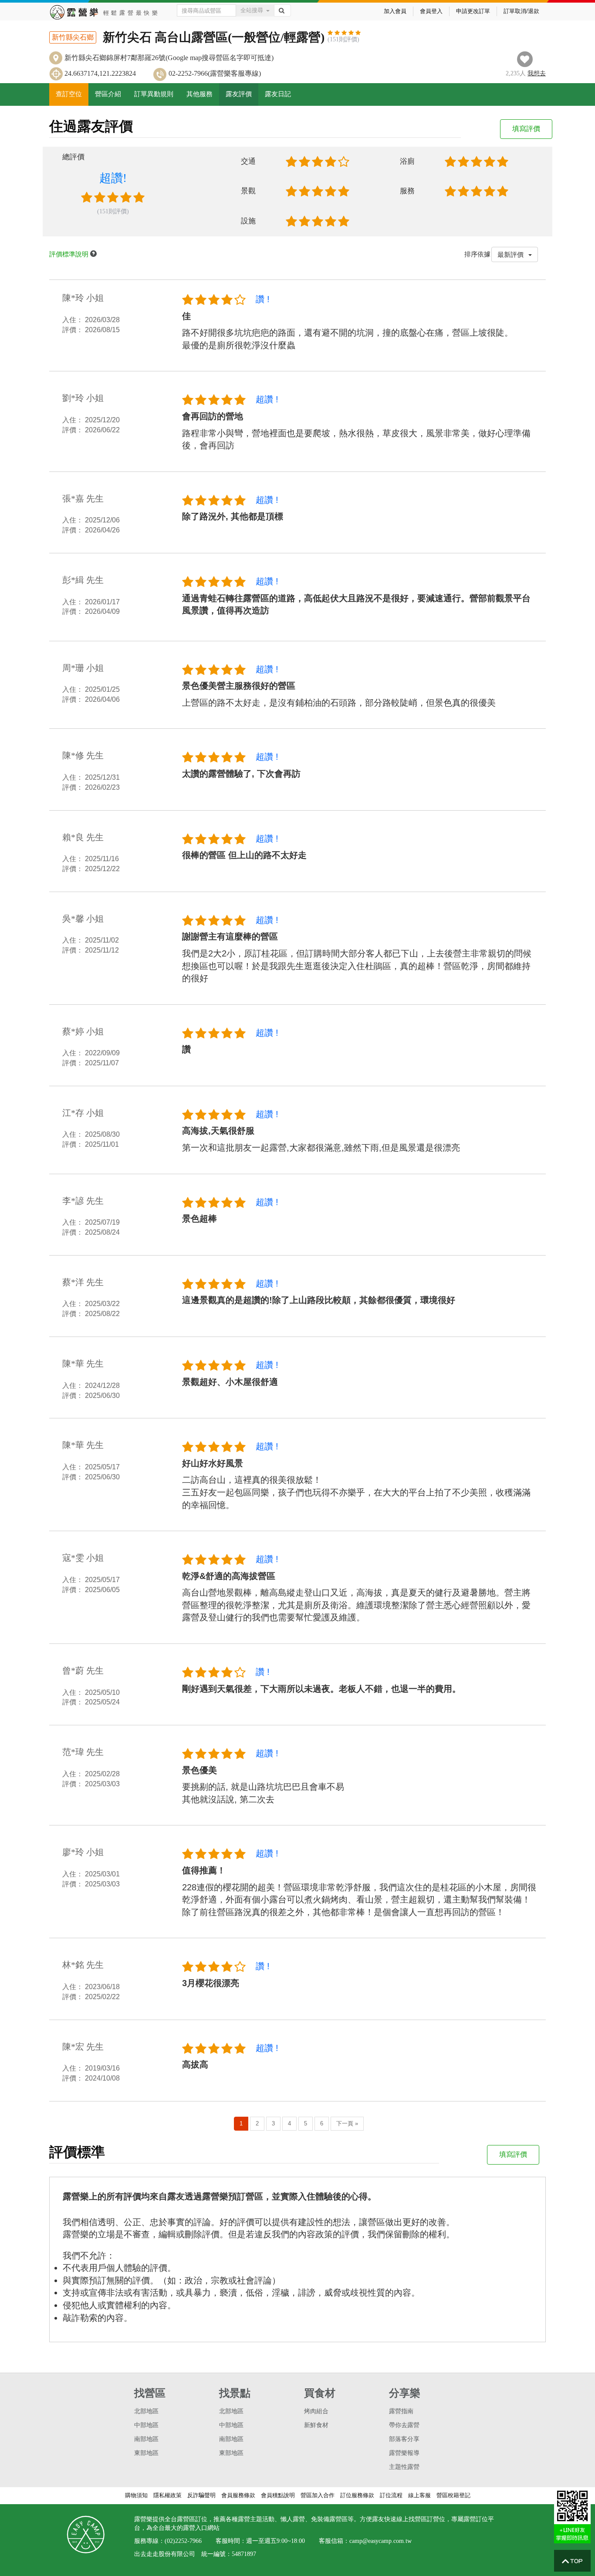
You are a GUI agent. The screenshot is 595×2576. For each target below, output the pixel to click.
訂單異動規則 (154, 94)
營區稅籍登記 (453, 2495)
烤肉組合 (316, 2411)
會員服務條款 (238, 2495)
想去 (537, 73)
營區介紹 (108, 94)
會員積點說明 (278, 2495)
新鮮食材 (316, 2425)
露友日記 (278, 94)
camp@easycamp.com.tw (380, 2541)
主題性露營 (404, 2467)
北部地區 (146, 2411)
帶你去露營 (404, 2425)
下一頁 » (347, 2123)
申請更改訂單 (473, 11)
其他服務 (199, 94)
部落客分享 (404, 2439)
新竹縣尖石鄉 (73, 37)
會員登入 (431, 11)
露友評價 (239, 94)
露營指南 (401, 2411)
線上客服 (419, 2495)
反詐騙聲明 (201, 2495)
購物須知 (136, 2495)
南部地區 (146, 2439)
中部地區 (146, 2425)
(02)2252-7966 (183, 2541)
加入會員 (395, 11)
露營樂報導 (404, 2453)
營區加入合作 (318, 2495)
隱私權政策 (167, 2495)
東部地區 (146, 2453)
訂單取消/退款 (521, 11)
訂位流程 (391, 2495)
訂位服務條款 (357, 2495)
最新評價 (511, 254)
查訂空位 (69, 94)
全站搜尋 (252, 10)
